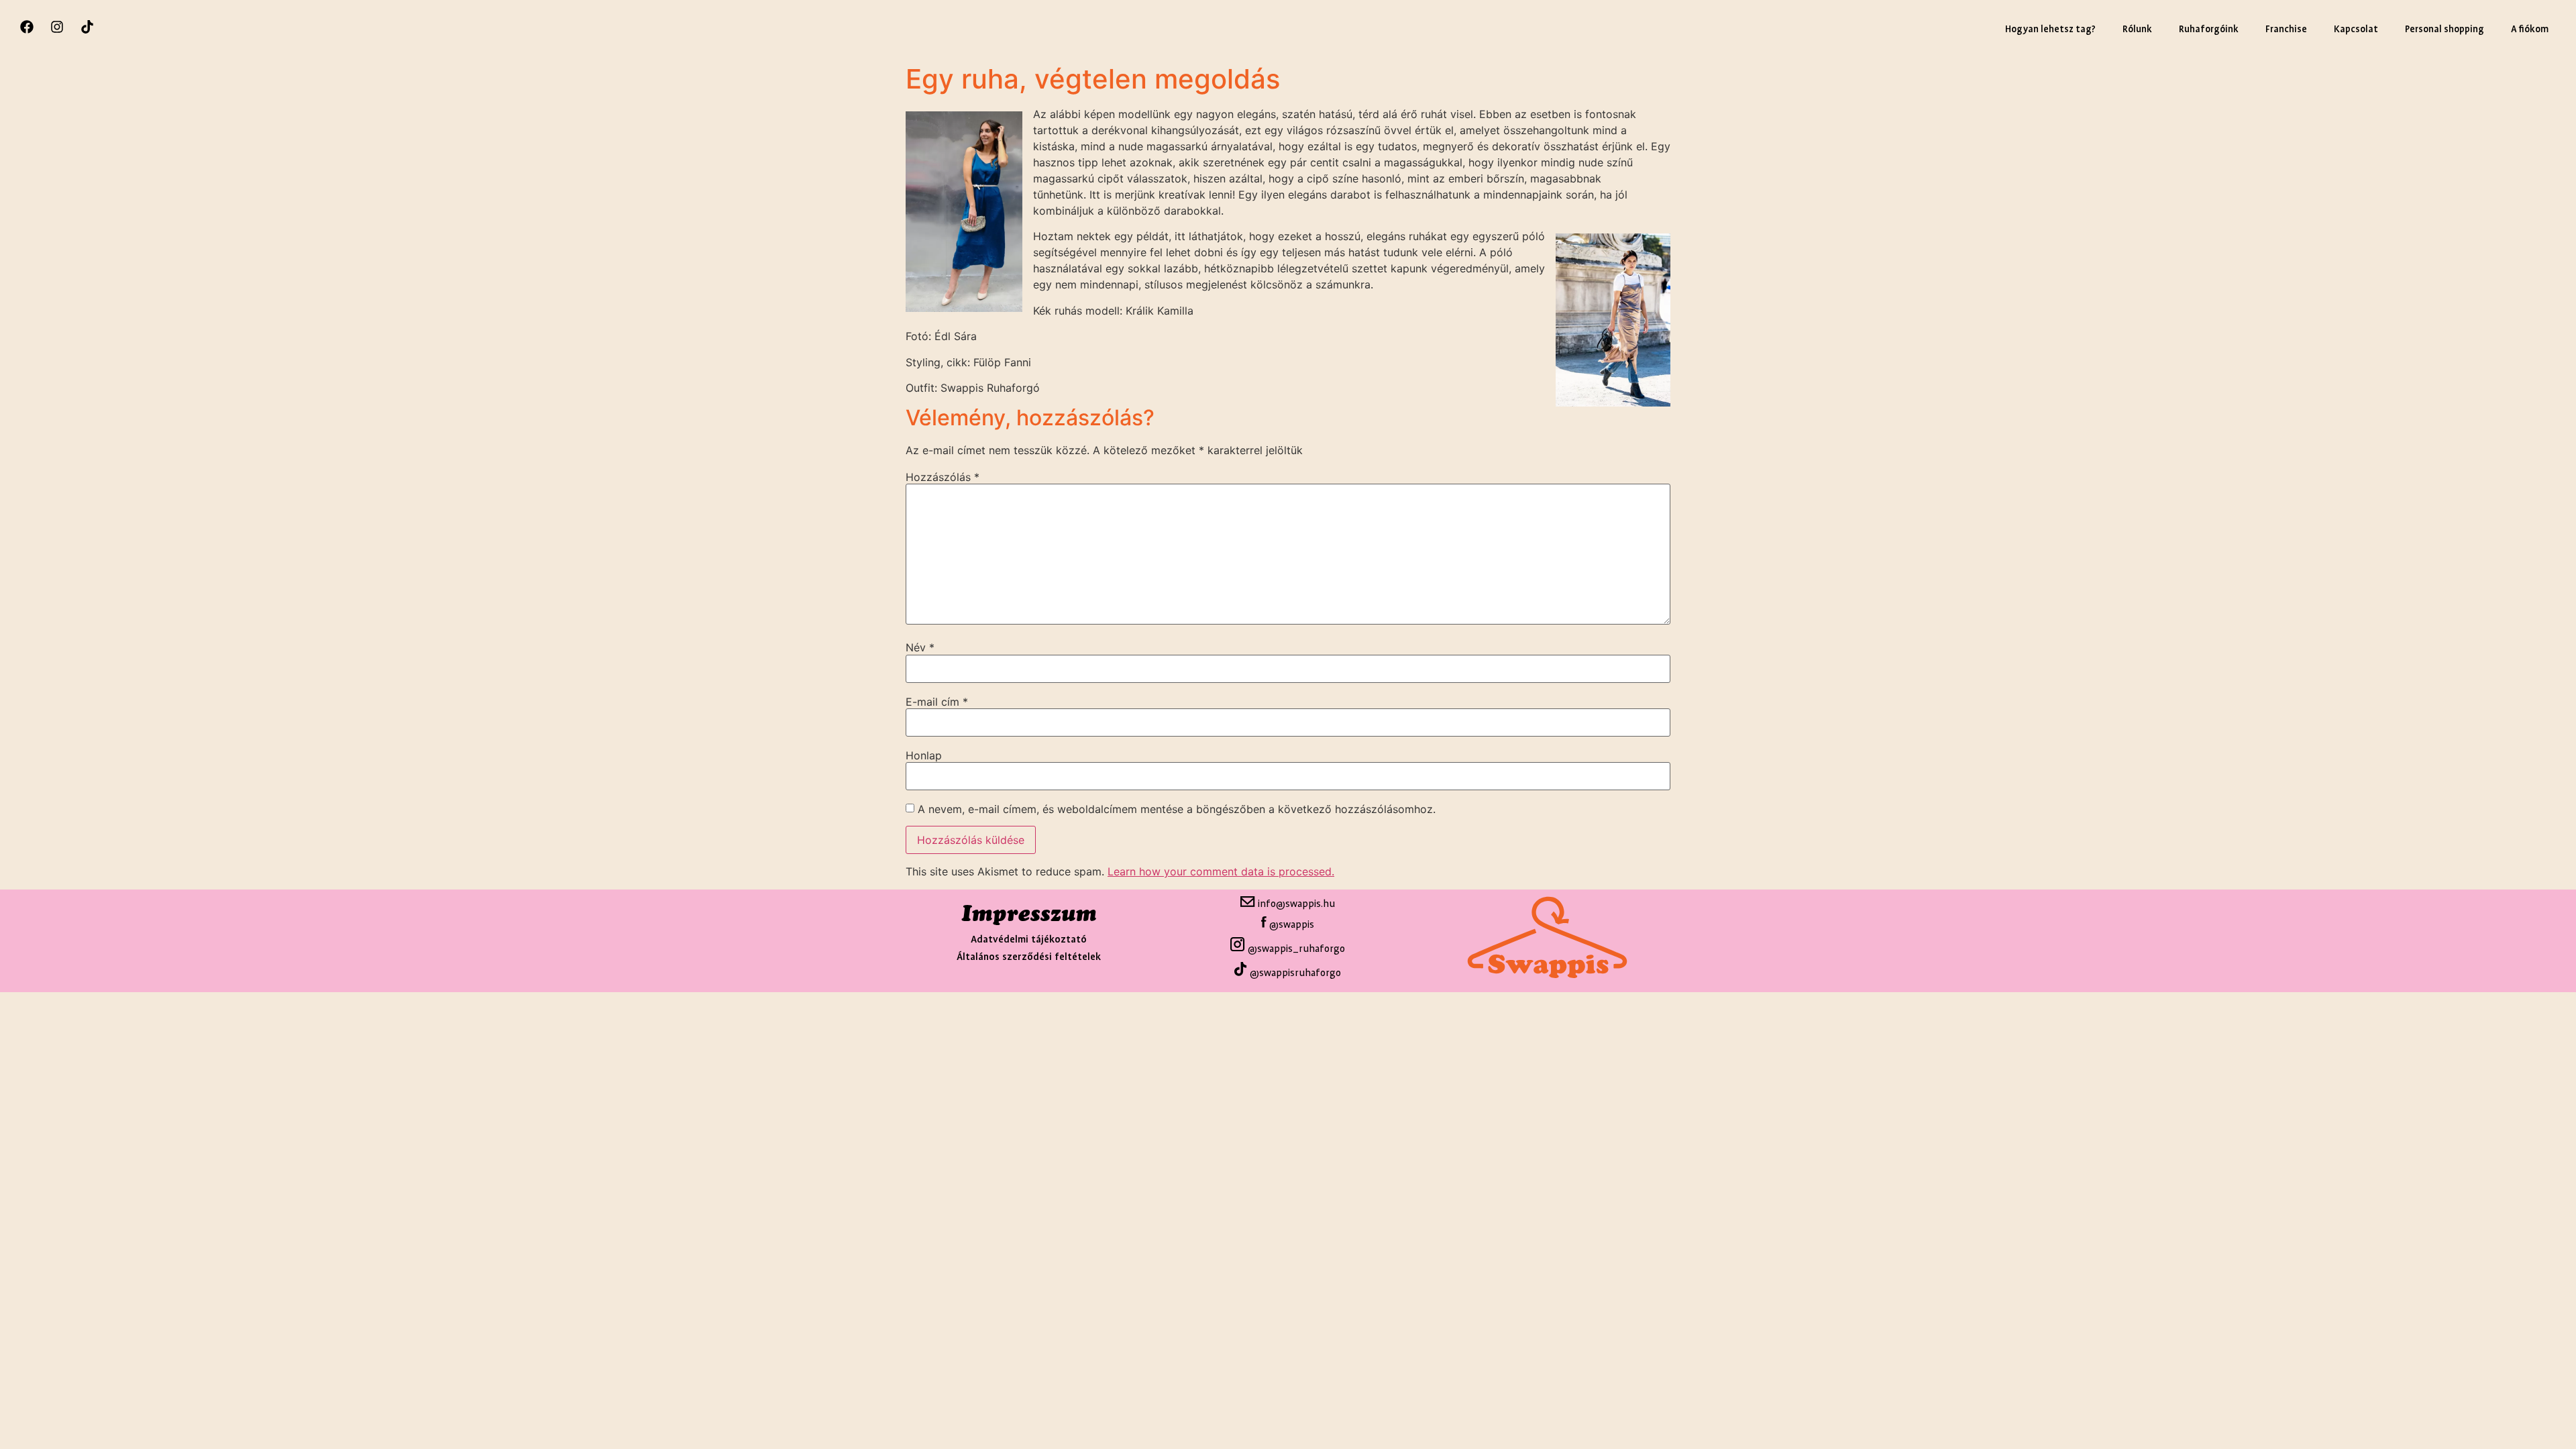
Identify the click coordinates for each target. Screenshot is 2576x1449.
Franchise (2286, 29)
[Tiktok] (87, 27)
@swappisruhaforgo (1295, 973)
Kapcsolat (2356, 29)
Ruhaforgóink (2209, 29)
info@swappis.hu (1295, 904)
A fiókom (2530, 29)
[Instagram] (57, 27)
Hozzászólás (943, 477)
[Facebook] (27, 27)
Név (920, 647)
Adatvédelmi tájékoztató (1029, 940)
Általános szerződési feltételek (1029, 957)
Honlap (924, 755)
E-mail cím (937, 702)
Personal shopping (2445, 29)
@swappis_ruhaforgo (1295, 949)
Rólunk (2137, 29)
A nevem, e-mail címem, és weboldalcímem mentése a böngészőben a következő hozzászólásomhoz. (1177, 809)
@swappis (1292, 925)
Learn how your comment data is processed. (1221, 871)
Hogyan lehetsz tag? (2050, 29)
